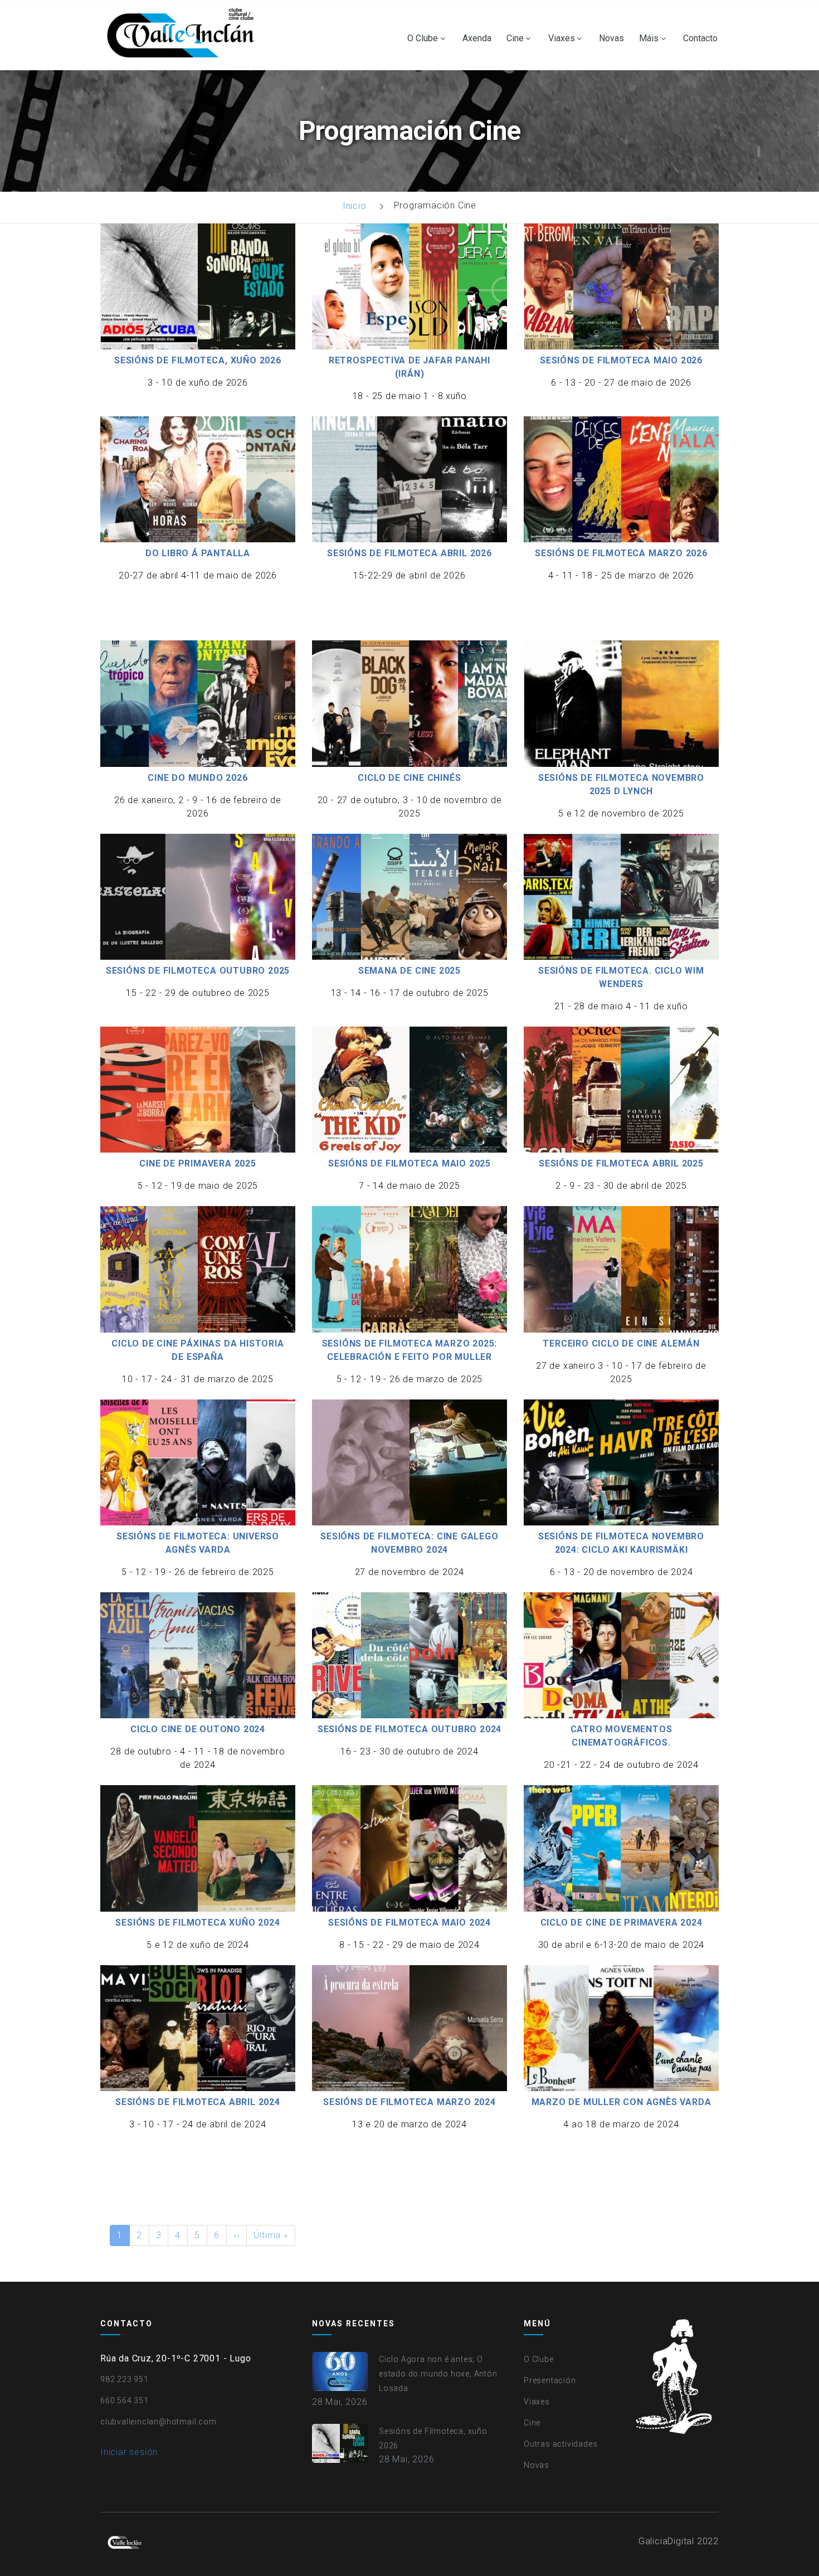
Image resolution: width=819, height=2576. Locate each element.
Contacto (700, 38)
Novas (611, 38)
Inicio (355, 206)
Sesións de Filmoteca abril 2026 (409, 553)
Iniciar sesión (129, 2452)
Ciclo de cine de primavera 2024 (621, 1923)
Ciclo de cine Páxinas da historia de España (198, 1350)
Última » (270, 2235)
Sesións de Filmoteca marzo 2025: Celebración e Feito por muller (410, 1350)
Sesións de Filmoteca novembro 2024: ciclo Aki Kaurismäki (621, 1543)
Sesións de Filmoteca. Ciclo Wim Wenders (621, 977)
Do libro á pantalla (198, 553)
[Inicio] (183, 35)
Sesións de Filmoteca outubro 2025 (198, 971)
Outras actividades (560, 2444)
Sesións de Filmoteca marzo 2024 (409, 2102)
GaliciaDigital (666, 2541)
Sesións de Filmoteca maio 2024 (409, 1923)
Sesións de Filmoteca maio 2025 (409, 1163)
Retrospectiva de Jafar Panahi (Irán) (409, 367)
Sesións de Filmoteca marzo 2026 (621, 553)
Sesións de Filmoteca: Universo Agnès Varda (198, 1543)
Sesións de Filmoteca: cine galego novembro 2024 (409, 1543)
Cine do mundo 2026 (198, 778)
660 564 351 (125, 2400)
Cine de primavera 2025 (198, 1163)
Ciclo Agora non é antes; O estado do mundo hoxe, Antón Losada (438, 2374)
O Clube (423, 38)
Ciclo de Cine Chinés (409, 778)
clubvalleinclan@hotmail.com (159, 2422)
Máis (649, 38)
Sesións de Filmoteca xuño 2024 (198, 1923)
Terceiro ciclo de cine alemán (621, 1343)
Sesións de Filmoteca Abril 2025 (621, 1163)
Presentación (550, 2380)
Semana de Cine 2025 (409, 971)
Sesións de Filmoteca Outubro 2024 (409, 1729)
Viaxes (562, 38)
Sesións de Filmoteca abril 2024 (198, 2102)
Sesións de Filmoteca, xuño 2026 (198, 360)
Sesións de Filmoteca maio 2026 (621, 360)
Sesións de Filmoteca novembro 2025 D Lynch (621, 784)
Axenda (477, 38)
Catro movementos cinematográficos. (621, 1736)
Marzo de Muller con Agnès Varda (621, 2102)
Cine (515, 38)
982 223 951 (125, 2379)
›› (237, 2235)
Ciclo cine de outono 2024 (198, 1729)
